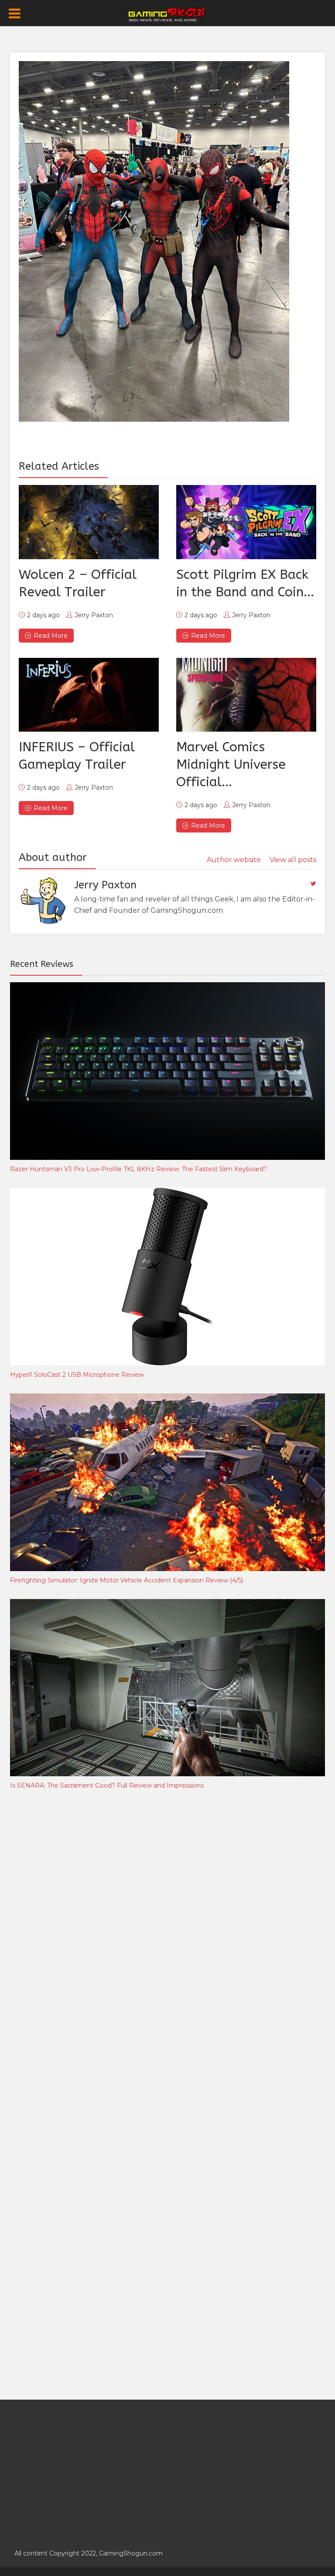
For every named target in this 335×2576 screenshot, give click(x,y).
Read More (51, 636)
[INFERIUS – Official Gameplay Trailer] (89, 695)
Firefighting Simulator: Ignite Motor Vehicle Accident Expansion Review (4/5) (126, 1580)
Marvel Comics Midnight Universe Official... (231, 764)
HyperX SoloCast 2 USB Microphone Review (77, 1375)
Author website (234, 860)
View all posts (293, 860)
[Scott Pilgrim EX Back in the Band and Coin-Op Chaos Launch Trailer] (246, 522)
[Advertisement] (75, 1942)
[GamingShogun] (168, 14)
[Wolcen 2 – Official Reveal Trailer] (89, 522)
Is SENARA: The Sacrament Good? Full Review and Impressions (107, 1785)
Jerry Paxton (94, 615)
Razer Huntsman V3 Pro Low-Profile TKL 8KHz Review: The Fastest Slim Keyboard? (138, 1169)
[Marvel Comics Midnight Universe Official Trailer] (246, 695)
